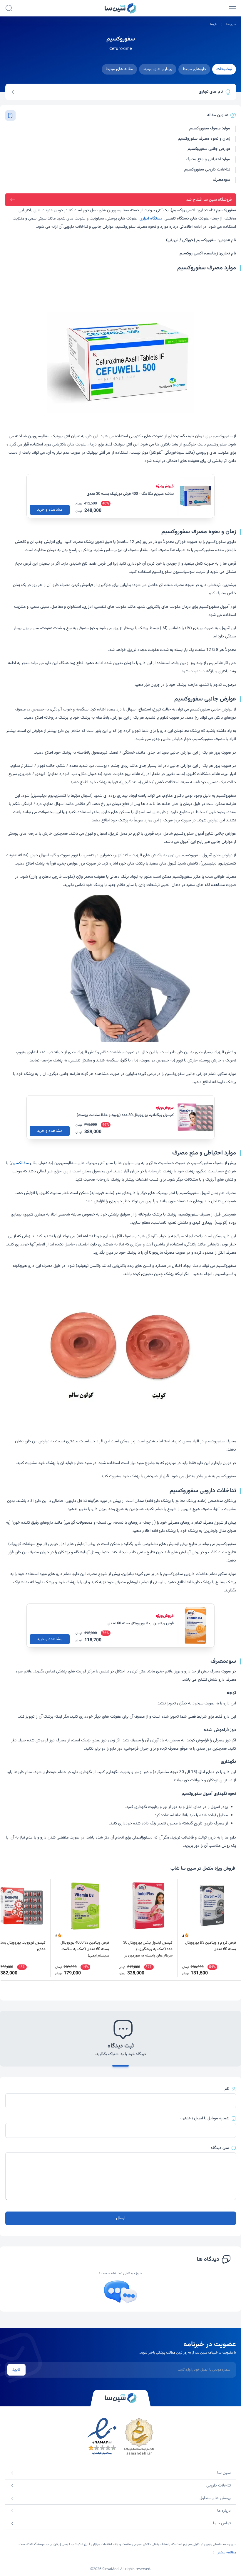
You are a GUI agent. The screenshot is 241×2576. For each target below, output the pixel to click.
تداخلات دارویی (219, 2486)
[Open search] (9, 8)
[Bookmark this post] (10, 115)
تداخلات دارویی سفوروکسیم (207, 170)
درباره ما (224, 2511)
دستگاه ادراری (151, 219)
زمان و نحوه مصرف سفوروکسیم (204, 139)
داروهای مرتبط (194, 69)
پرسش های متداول (215, 2498)
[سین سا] (120, 2398)
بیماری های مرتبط (158, 69)
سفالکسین (20, 1163)
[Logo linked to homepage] (120, 8)
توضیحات (224, 69)
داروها (214, 25)
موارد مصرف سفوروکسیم (210, 129)
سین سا (231, 25)
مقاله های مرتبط (119, 69)
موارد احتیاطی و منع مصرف (208, 159)
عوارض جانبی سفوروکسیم (209, 149)
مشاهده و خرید (50, 510)
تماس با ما (222, 2523)
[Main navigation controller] (232, 8)
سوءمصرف (221, 180)
